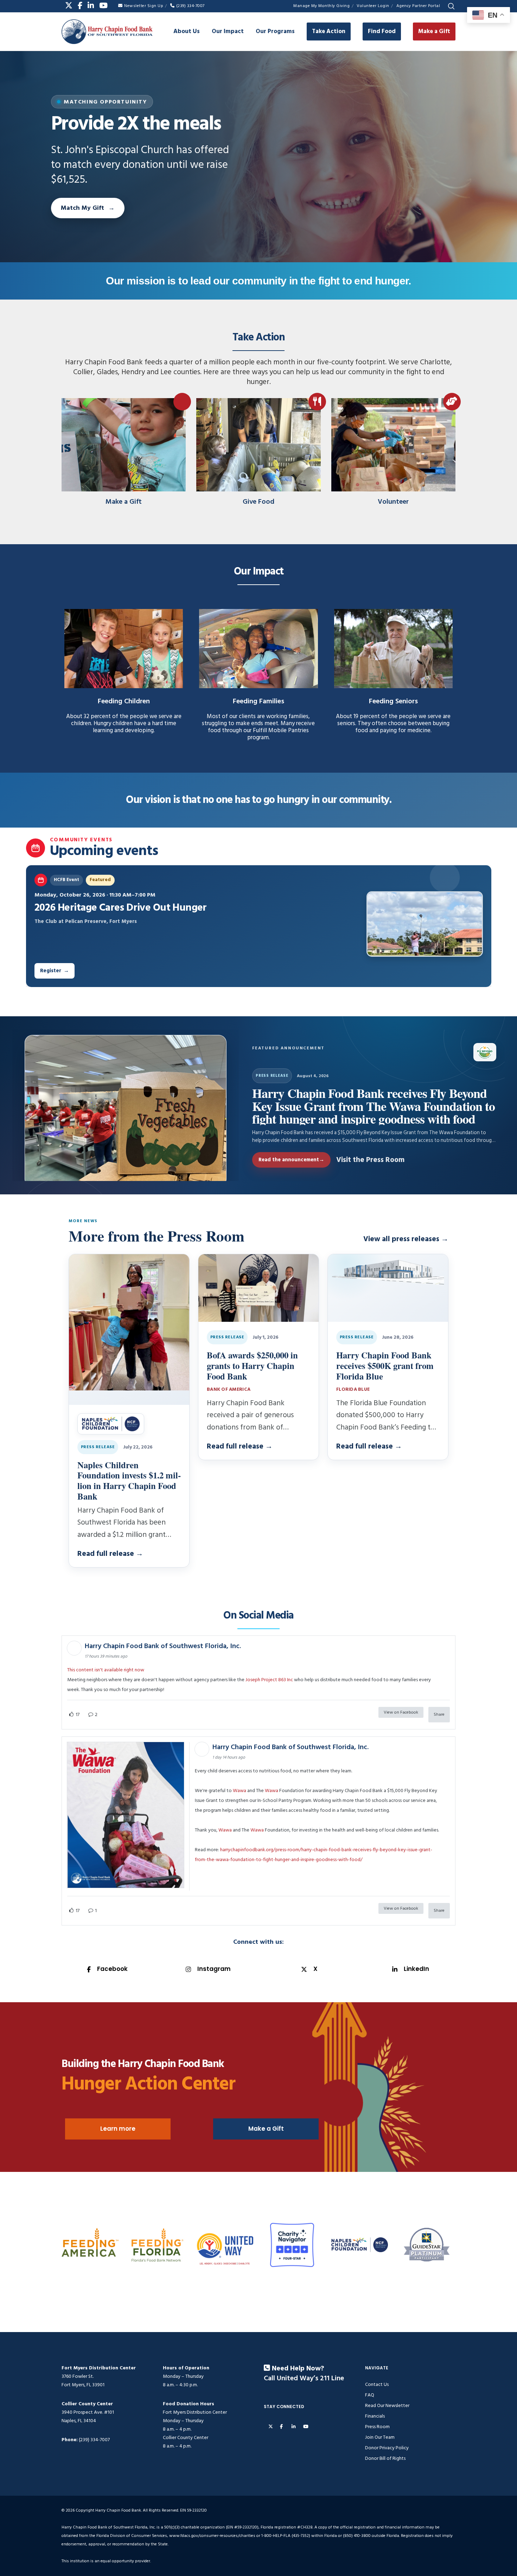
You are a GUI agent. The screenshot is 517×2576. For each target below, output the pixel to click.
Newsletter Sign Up (144, 6)
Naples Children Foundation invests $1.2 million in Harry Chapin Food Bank (129, 1480)
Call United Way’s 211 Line (304, 2379)
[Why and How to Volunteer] (393, 448)
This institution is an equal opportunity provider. (106, 2561)
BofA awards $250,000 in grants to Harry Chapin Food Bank (252, 1365)
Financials (375, 2416)
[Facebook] (80, 5)
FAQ (370, 2395)
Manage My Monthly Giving (321, 6)
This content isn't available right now (106, 1670)
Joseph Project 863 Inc (269, 1680)
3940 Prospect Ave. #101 (88, 2412)
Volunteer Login (373, 6)
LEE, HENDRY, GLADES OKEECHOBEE (218, 2264)
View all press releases (406, 1239)
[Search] (451, 6)
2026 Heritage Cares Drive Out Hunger (121, 908)
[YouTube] (103, 5)
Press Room (377, 2427)
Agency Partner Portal (418, 6)
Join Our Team (380, 2437)
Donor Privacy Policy (387, 2448)
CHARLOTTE (244, 2264)
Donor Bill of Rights (385, 2458)
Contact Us (377, 2384)
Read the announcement (291, 1160)
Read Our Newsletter (387, 2405)
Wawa (240, 1790)
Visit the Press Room (370, 1160)
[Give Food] (258, 448)
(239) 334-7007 (190, 6)
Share (439, 1714)
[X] (69, 5)
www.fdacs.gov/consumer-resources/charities (212, 2536)
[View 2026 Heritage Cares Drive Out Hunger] (425, 924)
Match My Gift (82, 208)
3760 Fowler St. (78, 2376)
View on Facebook (401, 1712)
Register (55, 971)
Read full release (110, 1554)
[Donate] (124, 448)
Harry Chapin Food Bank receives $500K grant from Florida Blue (385, 1365)
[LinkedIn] (91, 5)
